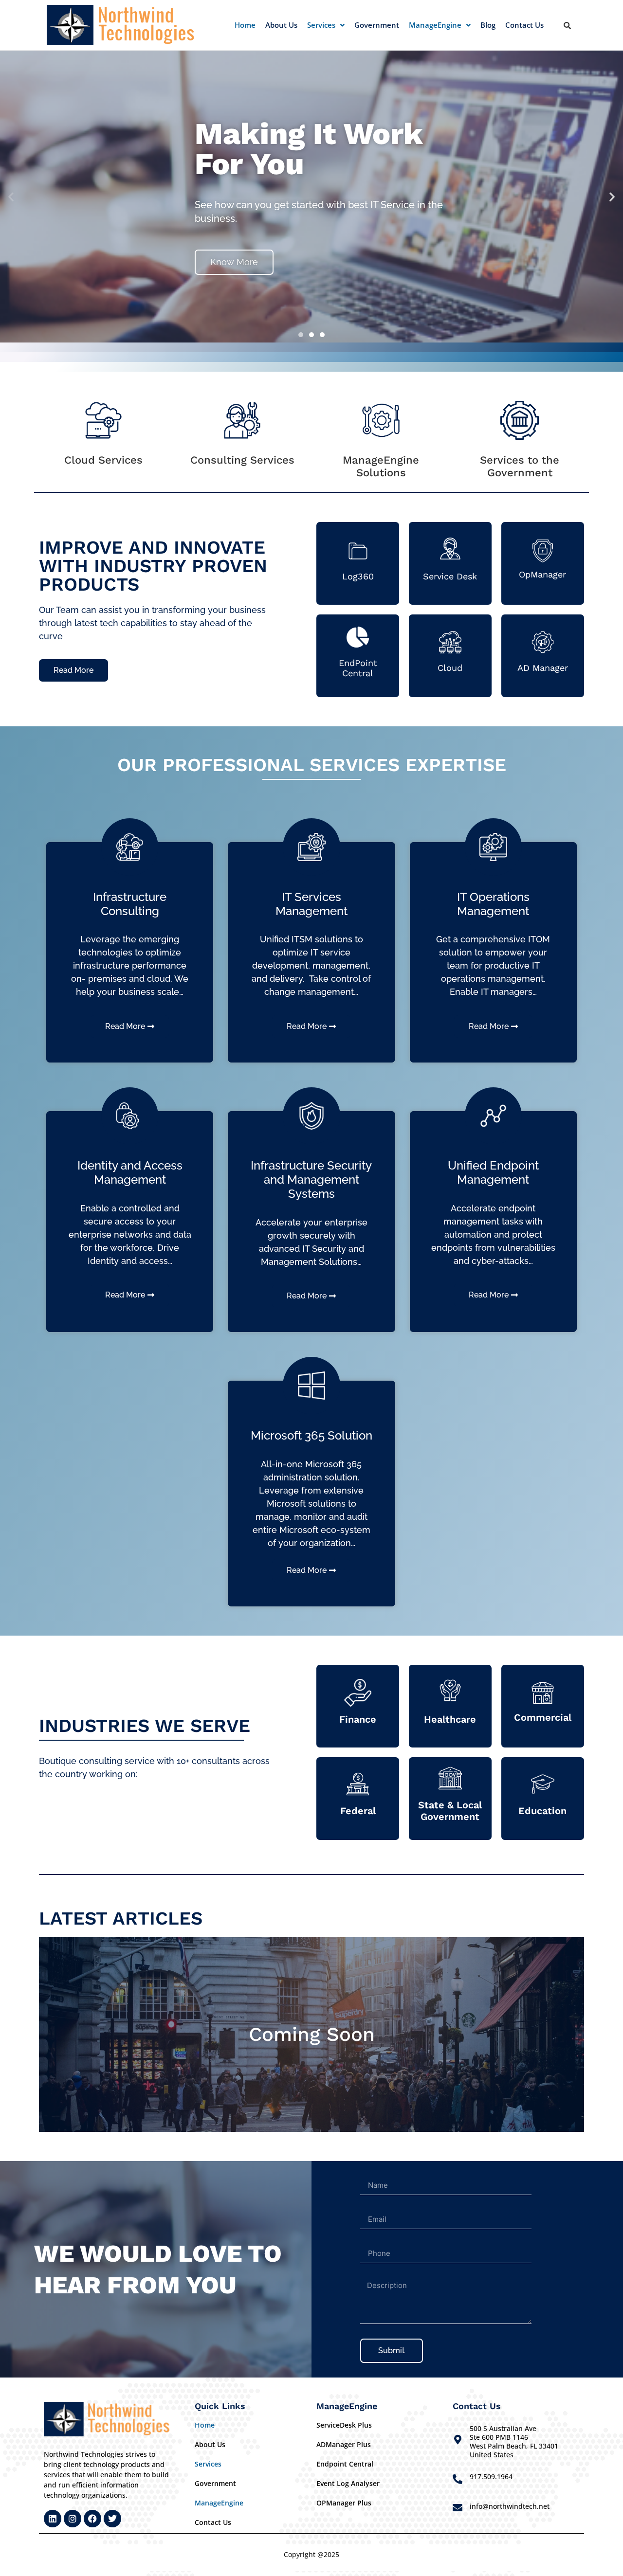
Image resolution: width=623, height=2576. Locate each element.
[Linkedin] (53, 2519)
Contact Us (524, 25)
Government (377, 25)
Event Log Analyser (348, 2483)
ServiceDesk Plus (344, 2425)
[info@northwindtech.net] (458, 2508)
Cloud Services (103, 460)
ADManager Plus (344, 2444)
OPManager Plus (344, 2503)
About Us (281, 25)
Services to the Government (520, 466)
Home (245, 25)
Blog (488, 25)
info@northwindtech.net (510, 2506)
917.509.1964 (491, 2477)
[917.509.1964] (458, 2479)
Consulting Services (242, 460)
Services (321, 25)
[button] (326, 25)
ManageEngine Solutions (381, 466)
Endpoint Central (345, 2464)
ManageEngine (435, 25)
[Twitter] (112, 2519)
